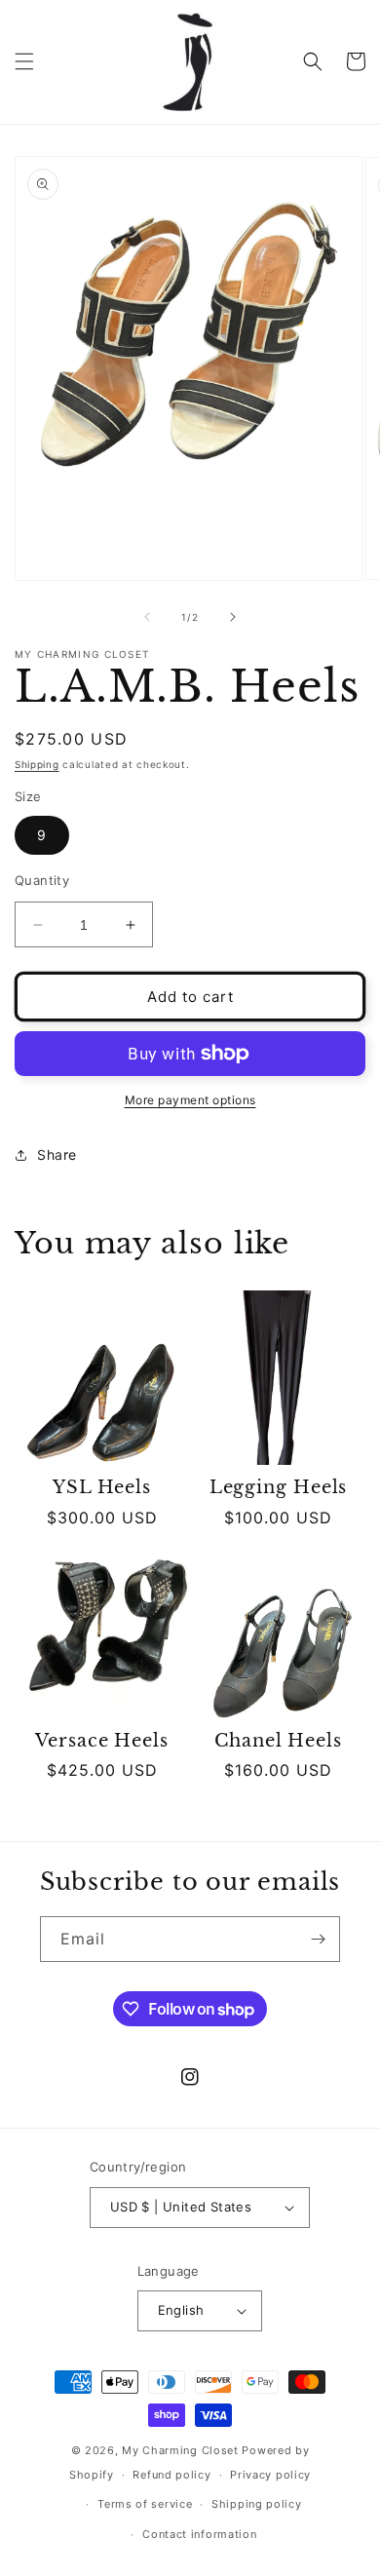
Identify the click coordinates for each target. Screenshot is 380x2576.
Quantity (42, 880)
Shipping (37, 764)
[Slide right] (233, 617)
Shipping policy (257, 2504)
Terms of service (145, 2504)
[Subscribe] (318, 1939)
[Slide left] (147, 617)
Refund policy (171, 2475)
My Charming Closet (180, 2450)
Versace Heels (102, 1741)
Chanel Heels (278, 1741)
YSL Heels (102, 1488)
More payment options (190, 1100)
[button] (24, 61)
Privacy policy (270, 2475)
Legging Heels (279, 1488)
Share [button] (57, 1154)
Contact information (199, 2534)
